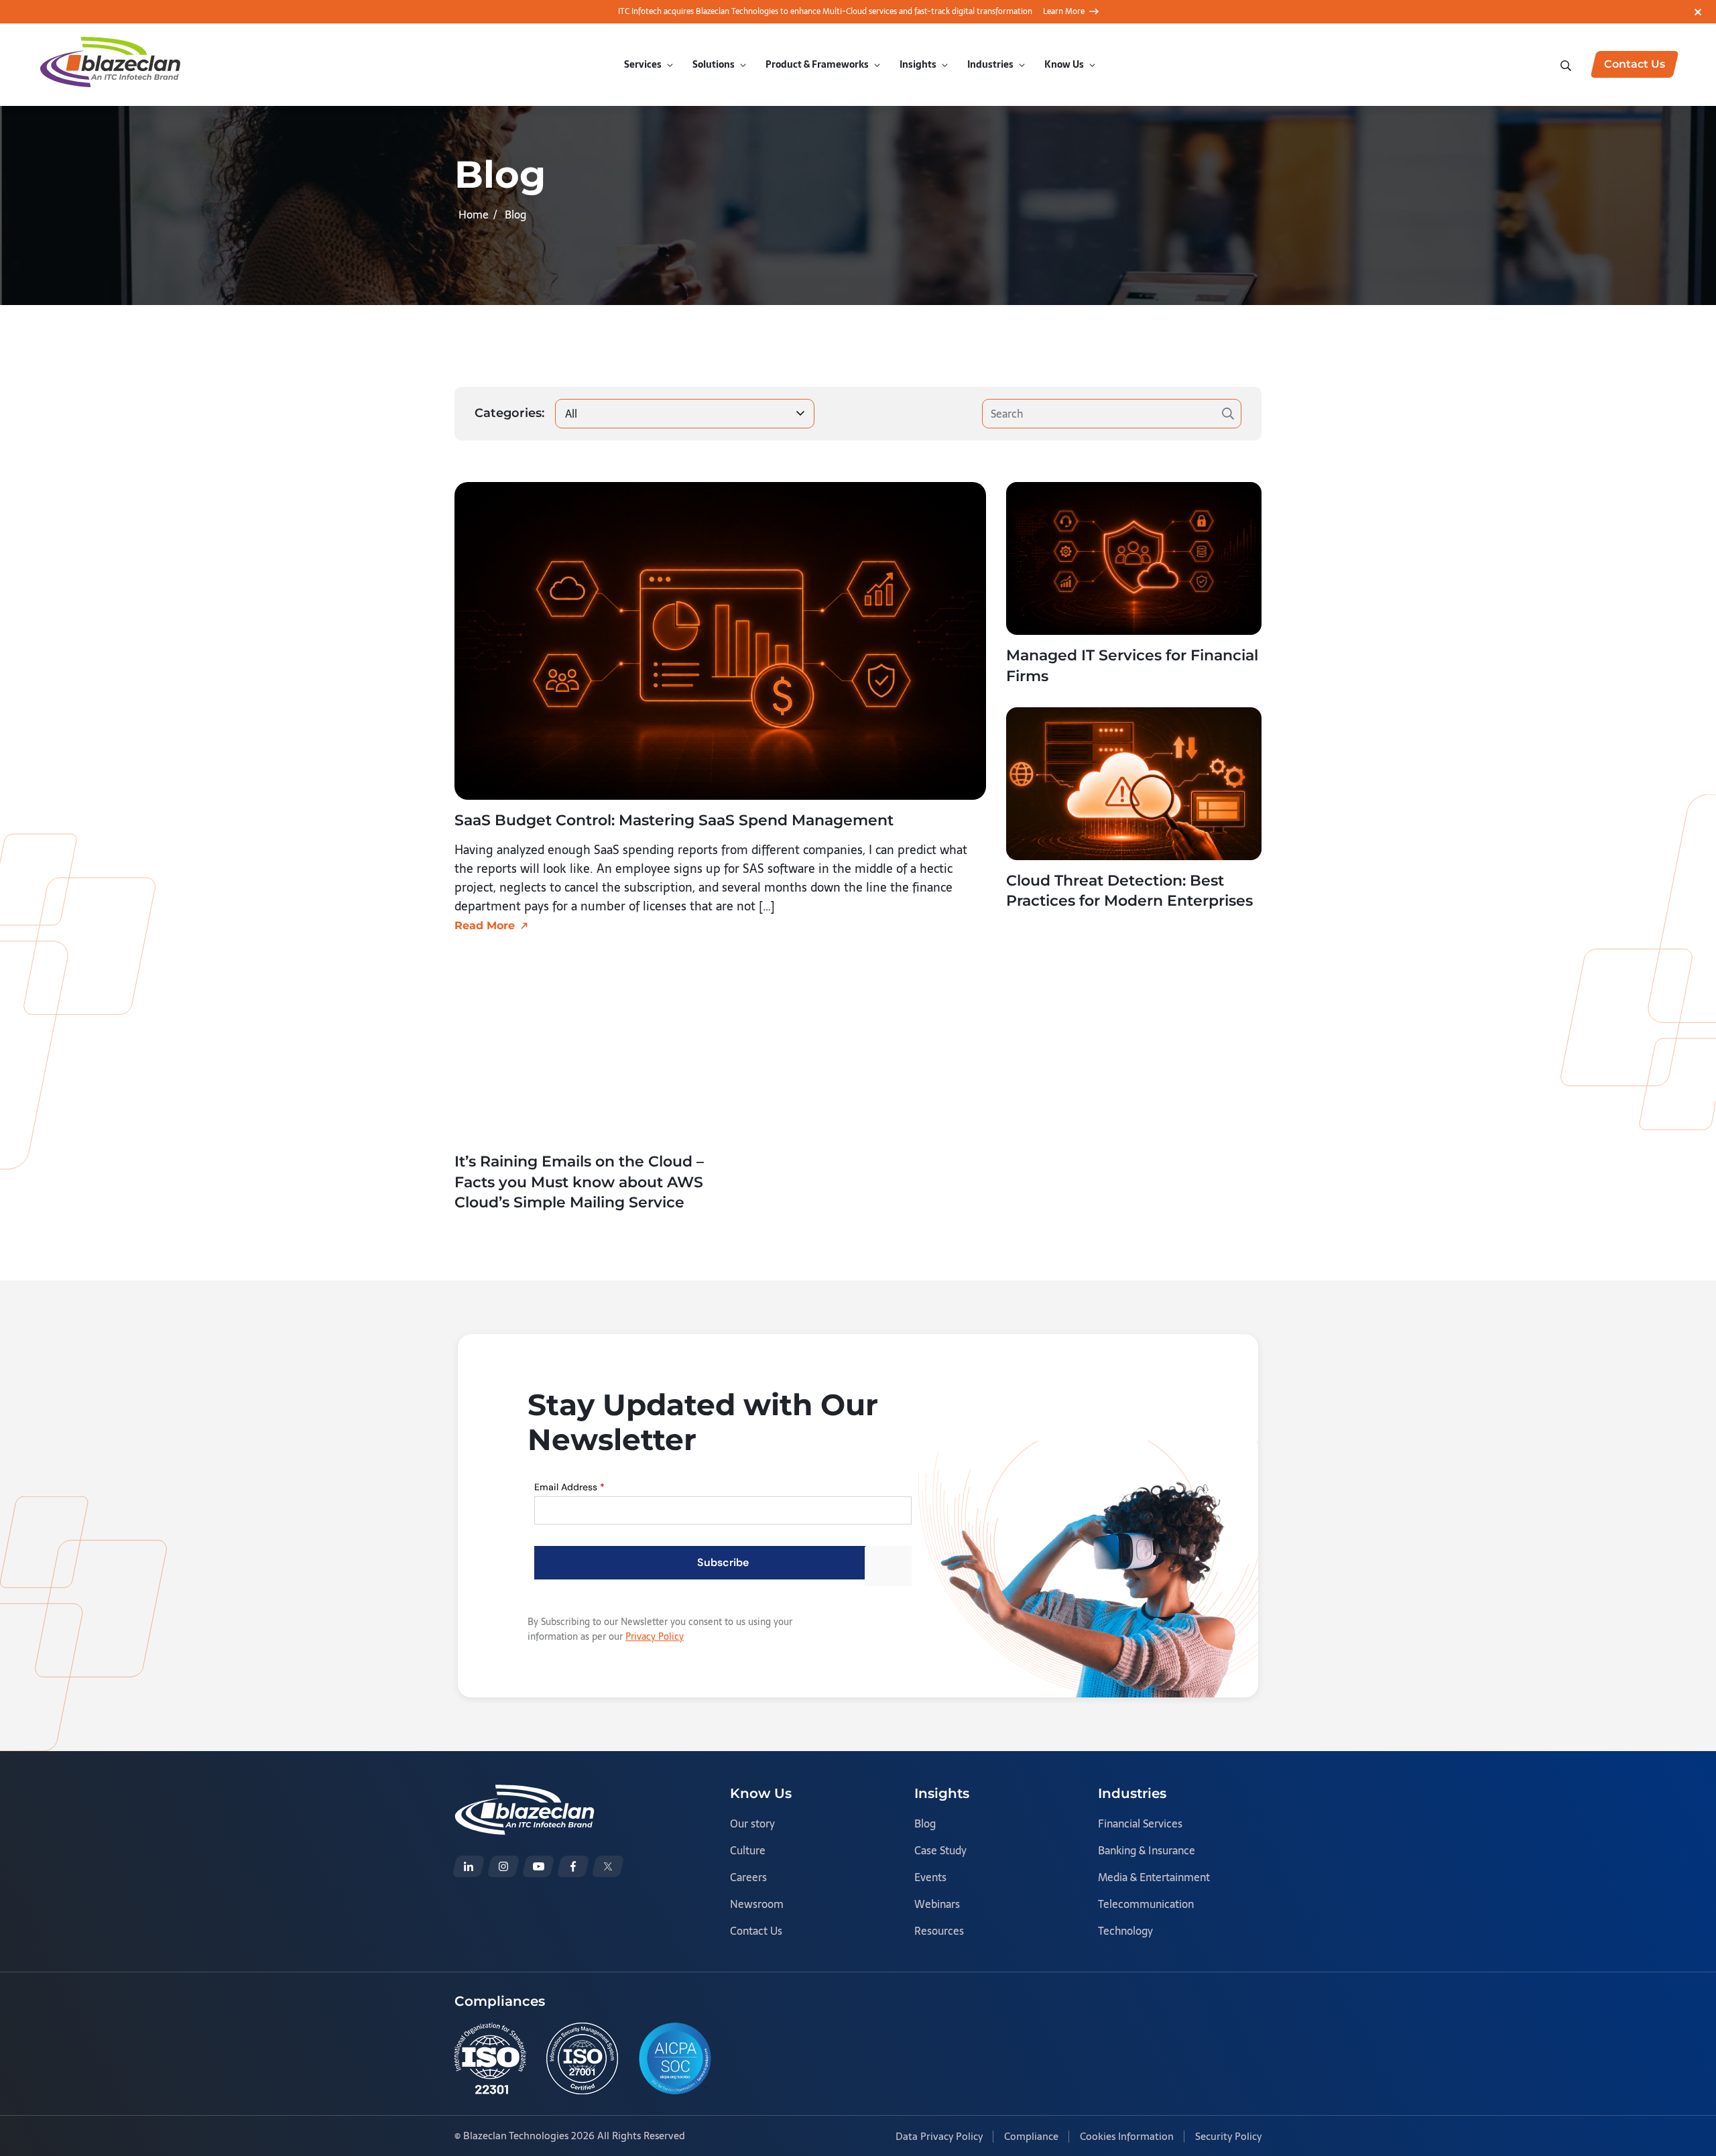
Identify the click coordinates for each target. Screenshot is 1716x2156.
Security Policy (1228, 2136)
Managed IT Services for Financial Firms (1132, 666)
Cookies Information (1127, 2136)
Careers (748, 1877)
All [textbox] (571, 414)
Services (643, 64)
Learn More (1064, 11)
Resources (939, 1931)
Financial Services (1140, 1823)
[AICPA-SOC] (675, 2058)
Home (474, 215)
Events (930, 1877)
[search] (1567, 64)
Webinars (937, 1904)
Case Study (940, 1850)
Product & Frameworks (817, 64)
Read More (485, 925)
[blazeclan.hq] (573, 1866)
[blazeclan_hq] (608, 1866)
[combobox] (685, 414)
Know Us (1064, 64)
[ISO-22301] (490, 2058)
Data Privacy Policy (939, 2136)
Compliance (1031, 2136)
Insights (918, 64)
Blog (925, 1823)
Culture (748, 1850)
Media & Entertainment (1154, 1877)
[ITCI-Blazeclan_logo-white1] (525, 1794)
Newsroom (757, 1904)
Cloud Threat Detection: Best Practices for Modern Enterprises (1129, 891)
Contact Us (756, 1931)
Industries (990, 64)
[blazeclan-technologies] (469, 1866)
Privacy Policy (655, 1636)
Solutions (714, 64)
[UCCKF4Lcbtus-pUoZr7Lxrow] (538, 1866)
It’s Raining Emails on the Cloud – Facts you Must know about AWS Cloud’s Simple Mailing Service (579, 1182)
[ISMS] (582, 2058)
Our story (752, 1823)
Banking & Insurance (1147, 1850)
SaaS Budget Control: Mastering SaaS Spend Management (674, 820)
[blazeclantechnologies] (503, 1866)
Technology (1125, 1931)
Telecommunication (1146, 1904)
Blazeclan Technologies (516, 2136)
